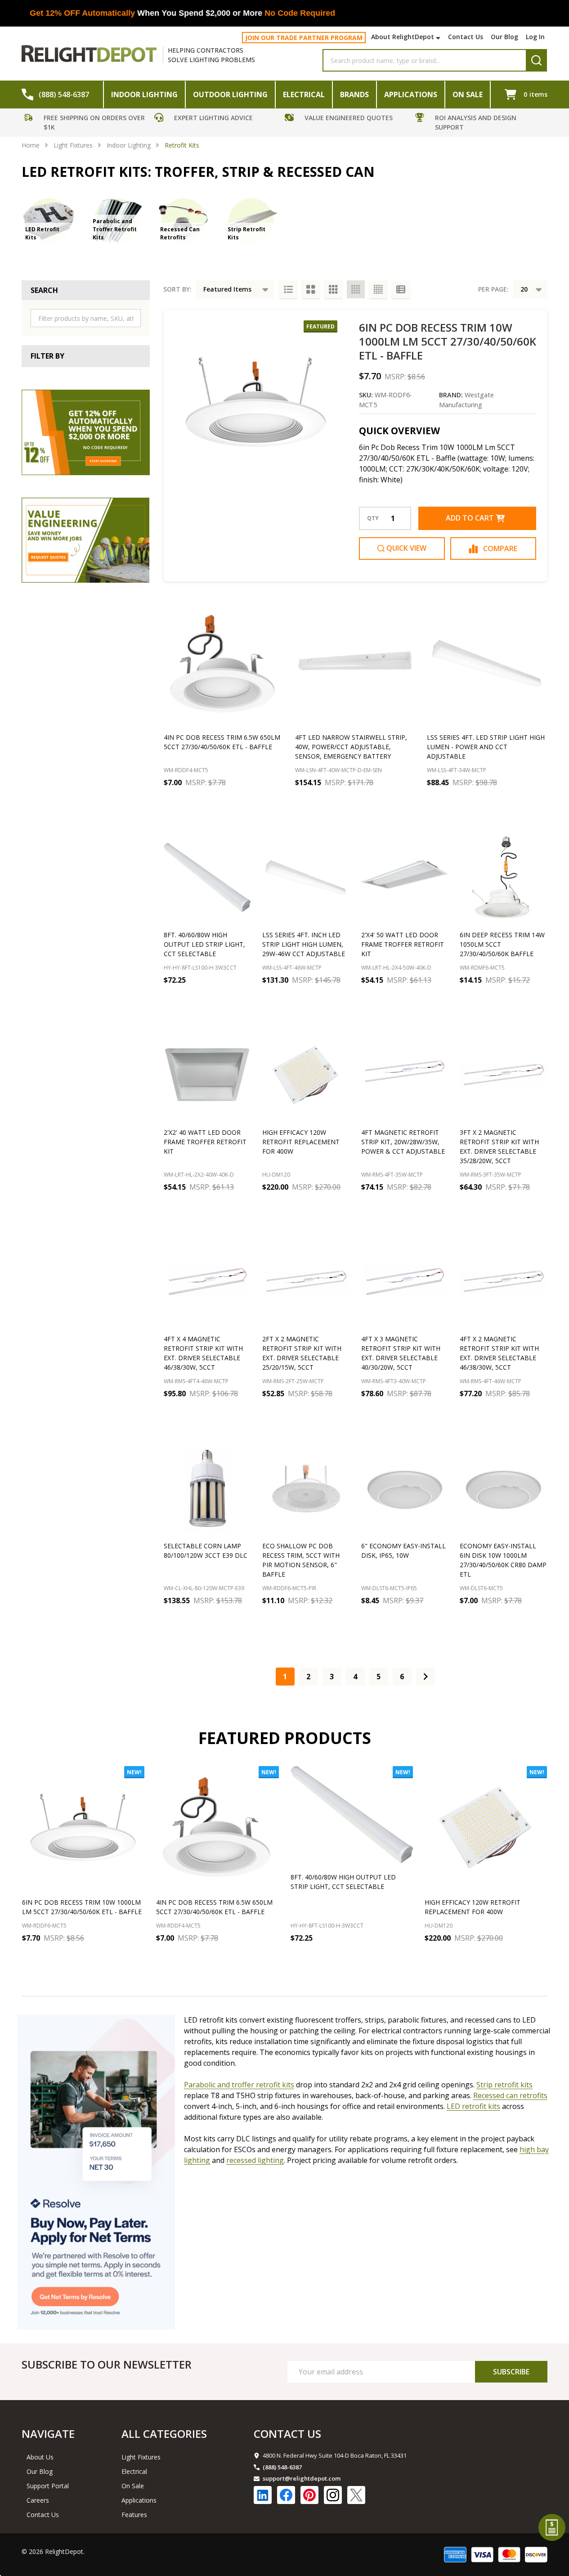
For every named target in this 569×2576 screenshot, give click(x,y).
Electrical (304, 94)
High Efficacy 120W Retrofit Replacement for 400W (301, 1142)
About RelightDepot (403, 37)
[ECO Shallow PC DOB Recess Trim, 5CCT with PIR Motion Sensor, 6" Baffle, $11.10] (306, 1488)
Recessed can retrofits (510, 2095)
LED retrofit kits (473, 2106)
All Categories (164, 2434)
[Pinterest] (309, 2495)
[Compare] (274, 802)
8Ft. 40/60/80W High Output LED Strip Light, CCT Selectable (204, 944)
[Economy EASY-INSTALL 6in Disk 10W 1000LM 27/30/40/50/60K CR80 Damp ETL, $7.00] (503, 1488)
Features (134, 2515)
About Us (40, 2457)
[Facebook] (286, 2495)
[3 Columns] (333, 289)
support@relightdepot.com (302, 2478)
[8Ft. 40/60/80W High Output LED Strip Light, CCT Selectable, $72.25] (207, 877)
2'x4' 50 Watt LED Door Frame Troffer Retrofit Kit (403, 944)
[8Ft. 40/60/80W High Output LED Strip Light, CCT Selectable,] (352, 1815)
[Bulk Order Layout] (401, 289)
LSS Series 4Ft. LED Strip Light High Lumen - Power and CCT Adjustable (486, 747)
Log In (535, 37)
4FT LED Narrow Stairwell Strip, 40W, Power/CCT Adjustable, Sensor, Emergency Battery (351, 747)
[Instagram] (333, 2495)
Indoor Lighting (144, 94)
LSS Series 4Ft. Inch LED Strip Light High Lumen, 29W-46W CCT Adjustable (304, 944)
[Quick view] (254, 802)
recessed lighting (255, 2160)
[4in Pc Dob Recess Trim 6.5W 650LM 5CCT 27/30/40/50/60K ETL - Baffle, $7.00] (224, 664)
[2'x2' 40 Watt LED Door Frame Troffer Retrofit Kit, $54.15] (207, 1075)
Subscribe (511, 2372)
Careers (38, 2500)
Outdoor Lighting (230, 94)
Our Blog (504, 37)
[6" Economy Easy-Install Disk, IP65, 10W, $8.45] (405, 1488)
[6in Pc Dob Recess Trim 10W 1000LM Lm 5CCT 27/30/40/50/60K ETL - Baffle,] (83, 1827)
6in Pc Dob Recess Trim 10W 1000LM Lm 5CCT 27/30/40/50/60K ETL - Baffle (448, 341)
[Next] (426, 1677)
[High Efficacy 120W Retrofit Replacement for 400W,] (486, 1827)
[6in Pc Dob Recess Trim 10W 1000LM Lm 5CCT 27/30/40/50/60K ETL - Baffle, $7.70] (256, 402)
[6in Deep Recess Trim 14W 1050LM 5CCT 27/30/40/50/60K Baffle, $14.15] (503, 877)
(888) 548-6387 (282, 2467)
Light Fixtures (141, 2457)
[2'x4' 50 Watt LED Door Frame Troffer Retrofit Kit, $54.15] (405, 877)
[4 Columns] (356, 289)
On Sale (468, 94)
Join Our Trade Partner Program (304, 38)
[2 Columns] (311, 289)
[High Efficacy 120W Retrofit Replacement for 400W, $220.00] (306, 1075)
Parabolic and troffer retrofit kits (239, 2085)
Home (31, 145)
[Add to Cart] (204, 802)
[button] (87, 124)
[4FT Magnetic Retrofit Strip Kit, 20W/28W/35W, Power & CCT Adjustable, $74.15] (405, 1075)
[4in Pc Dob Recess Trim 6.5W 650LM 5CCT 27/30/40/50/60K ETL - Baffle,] (217, 1827)
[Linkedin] (263, 2495)
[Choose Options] (286, 1207)
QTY (373, 518)
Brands (354, 94)
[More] (439, 38)
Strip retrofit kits (504, 2085)
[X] (356, 2495)
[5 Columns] (378, 289)
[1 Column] (288, 289)
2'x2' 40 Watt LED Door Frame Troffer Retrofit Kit (205, 1142)
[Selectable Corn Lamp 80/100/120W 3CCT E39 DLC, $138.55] (207, 1488)
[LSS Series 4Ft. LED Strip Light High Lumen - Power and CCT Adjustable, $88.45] (487, 664)
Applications (411, 94)
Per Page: (493, 289)
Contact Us (466, 37)
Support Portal (48, 2486)
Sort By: (177, 289)
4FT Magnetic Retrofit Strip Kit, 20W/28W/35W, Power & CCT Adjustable (403, 1142)
